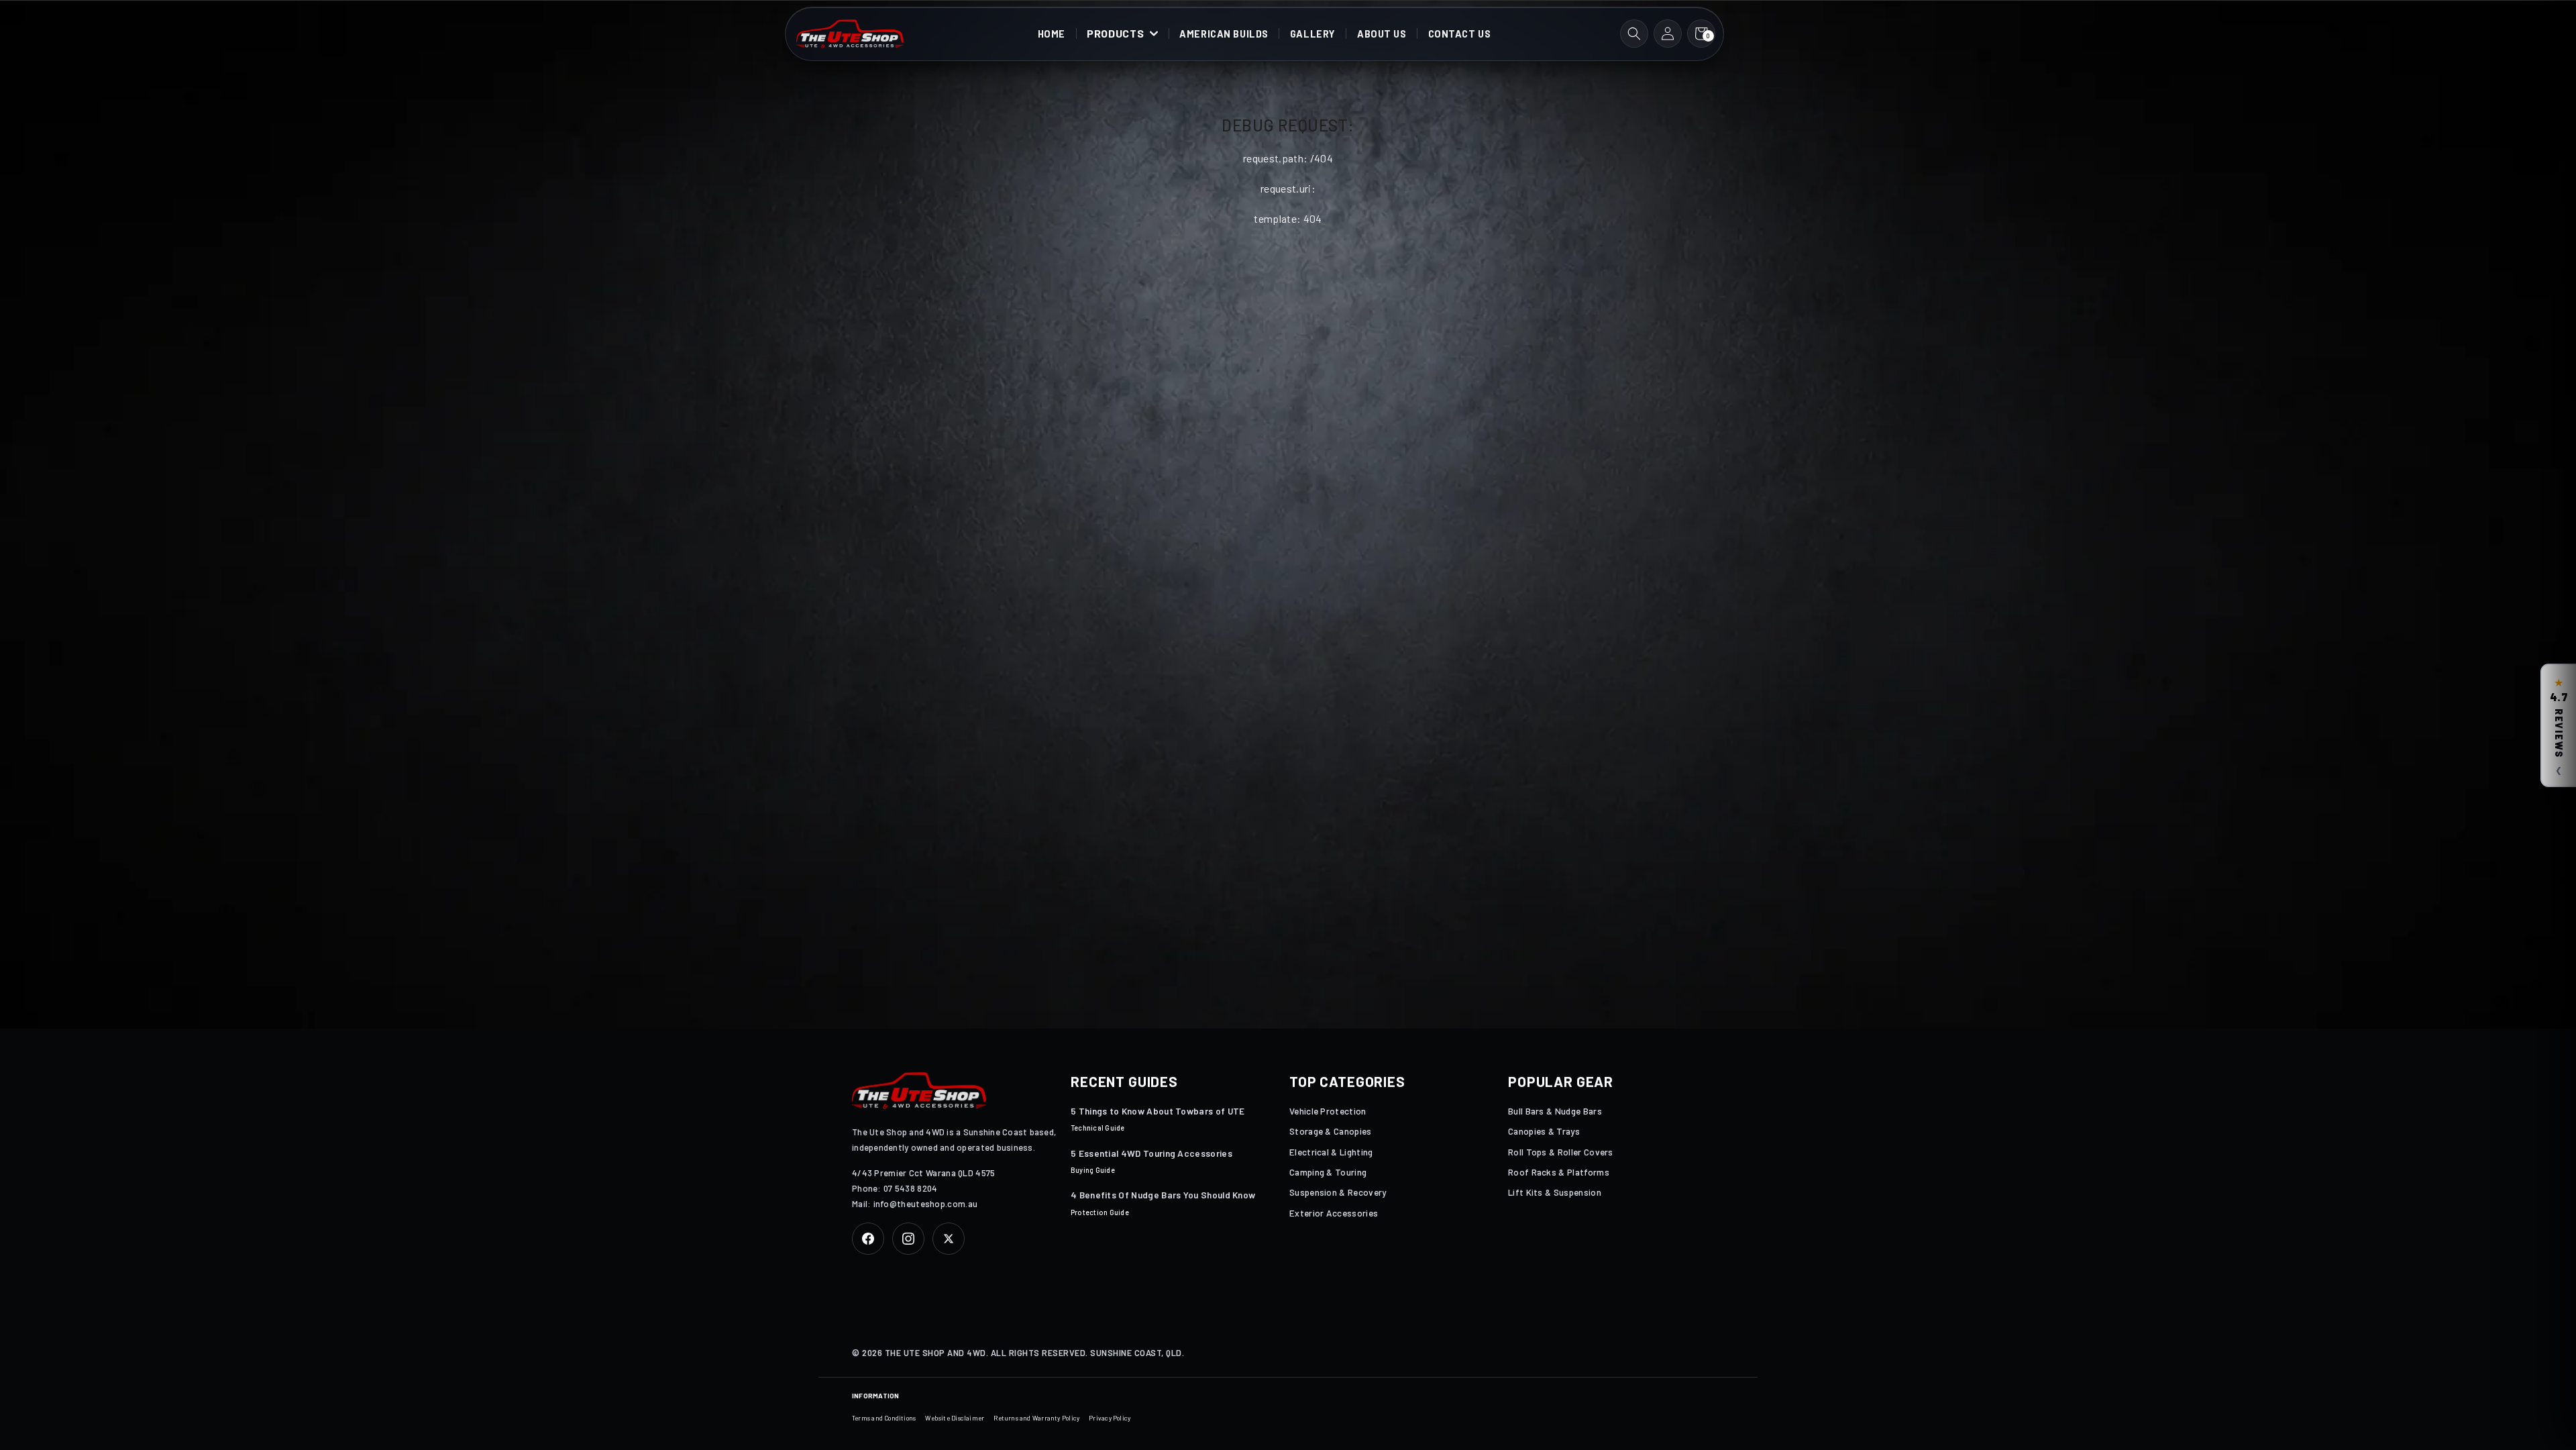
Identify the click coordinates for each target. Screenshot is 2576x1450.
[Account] (1668, 34)
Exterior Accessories (1334, 1213)
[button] (1123, 34)
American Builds (1224, 34)
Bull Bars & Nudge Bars (1555, 1111)
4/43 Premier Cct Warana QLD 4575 (924, 1173)
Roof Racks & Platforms (1559, 1172)
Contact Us (1460, 34)
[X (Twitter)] (949, 1239)
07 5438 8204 (911, 1188)
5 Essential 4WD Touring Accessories (1151, 1153)
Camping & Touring (1328, 1172)
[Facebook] (868, 1239)
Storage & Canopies (1331, 1131)
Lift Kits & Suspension (1555, 1192)
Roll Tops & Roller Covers (1561, 1152)
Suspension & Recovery (1338, 1192)
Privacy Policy (1110, 1418)
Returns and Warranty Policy (1036, 1418)
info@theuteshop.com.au (926, 1204)
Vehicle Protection (1328, 1111)
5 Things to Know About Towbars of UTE (1158, 1111)
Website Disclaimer (955, 1418)
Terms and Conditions (884, 1418)
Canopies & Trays (1544, 1131)
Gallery (1313, 34)
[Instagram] (908, 1239)
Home (1052, 34)
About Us (1382, 34)
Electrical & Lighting (1331, 1152)
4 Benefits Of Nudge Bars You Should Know (1163, 1195)
